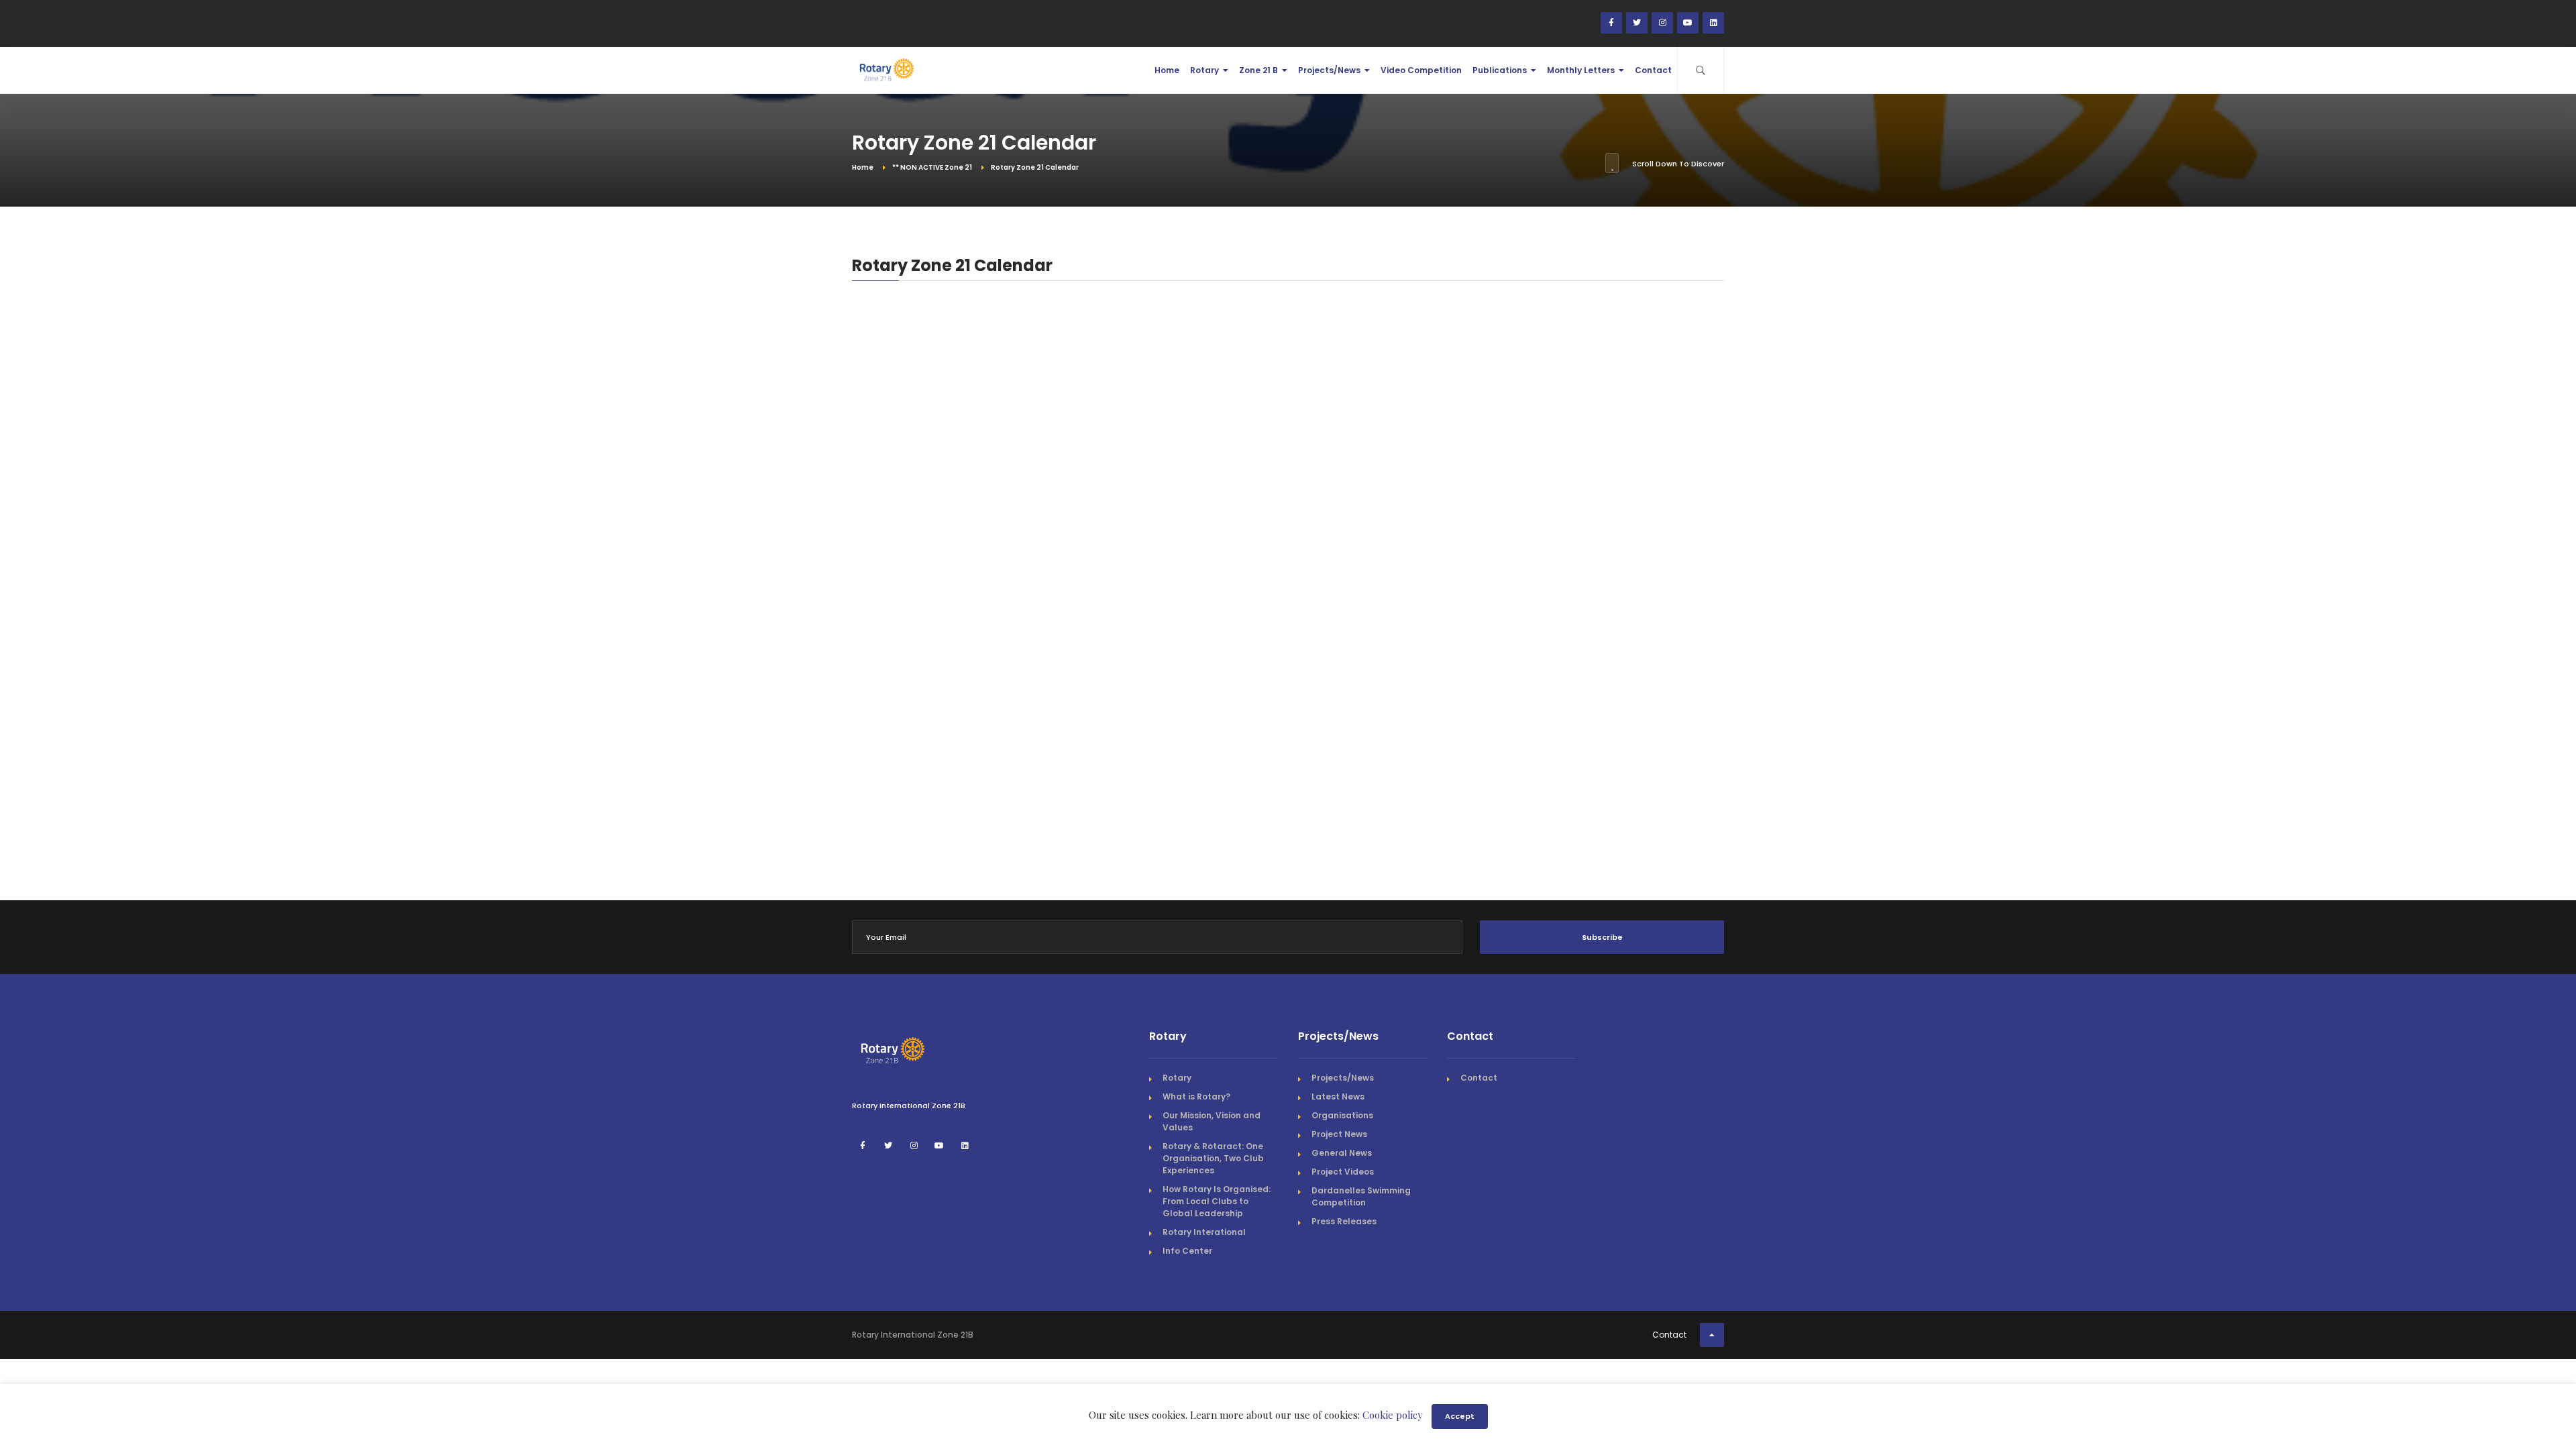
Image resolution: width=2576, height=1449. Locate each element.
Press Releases (1344, 1221)
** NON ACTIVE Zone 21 (932, 167)
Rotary (1204, 70)
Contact (1653, 70)
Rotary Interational (1204, 1232)
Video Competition (1421, 70)
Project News (1339, 1134)
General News (1342, 1153)
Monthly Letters (1581, 70)
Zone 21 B (1258, 70)
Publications (1500, 70)
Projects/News (1329, 70)
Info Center (1187, 1251)
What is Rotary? (1196, 1096)
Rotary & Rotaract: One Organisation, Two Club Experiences (1213, 1158)
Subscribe (1602, 937)
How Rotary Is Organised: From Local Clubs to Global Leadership (1217, 1201)
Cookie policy (1393, 1415)
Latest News (1338, 1096)
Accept (1460, 1416)
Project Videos (1343, 1172)
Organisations (1342, 1115)
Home (1167, 70)
